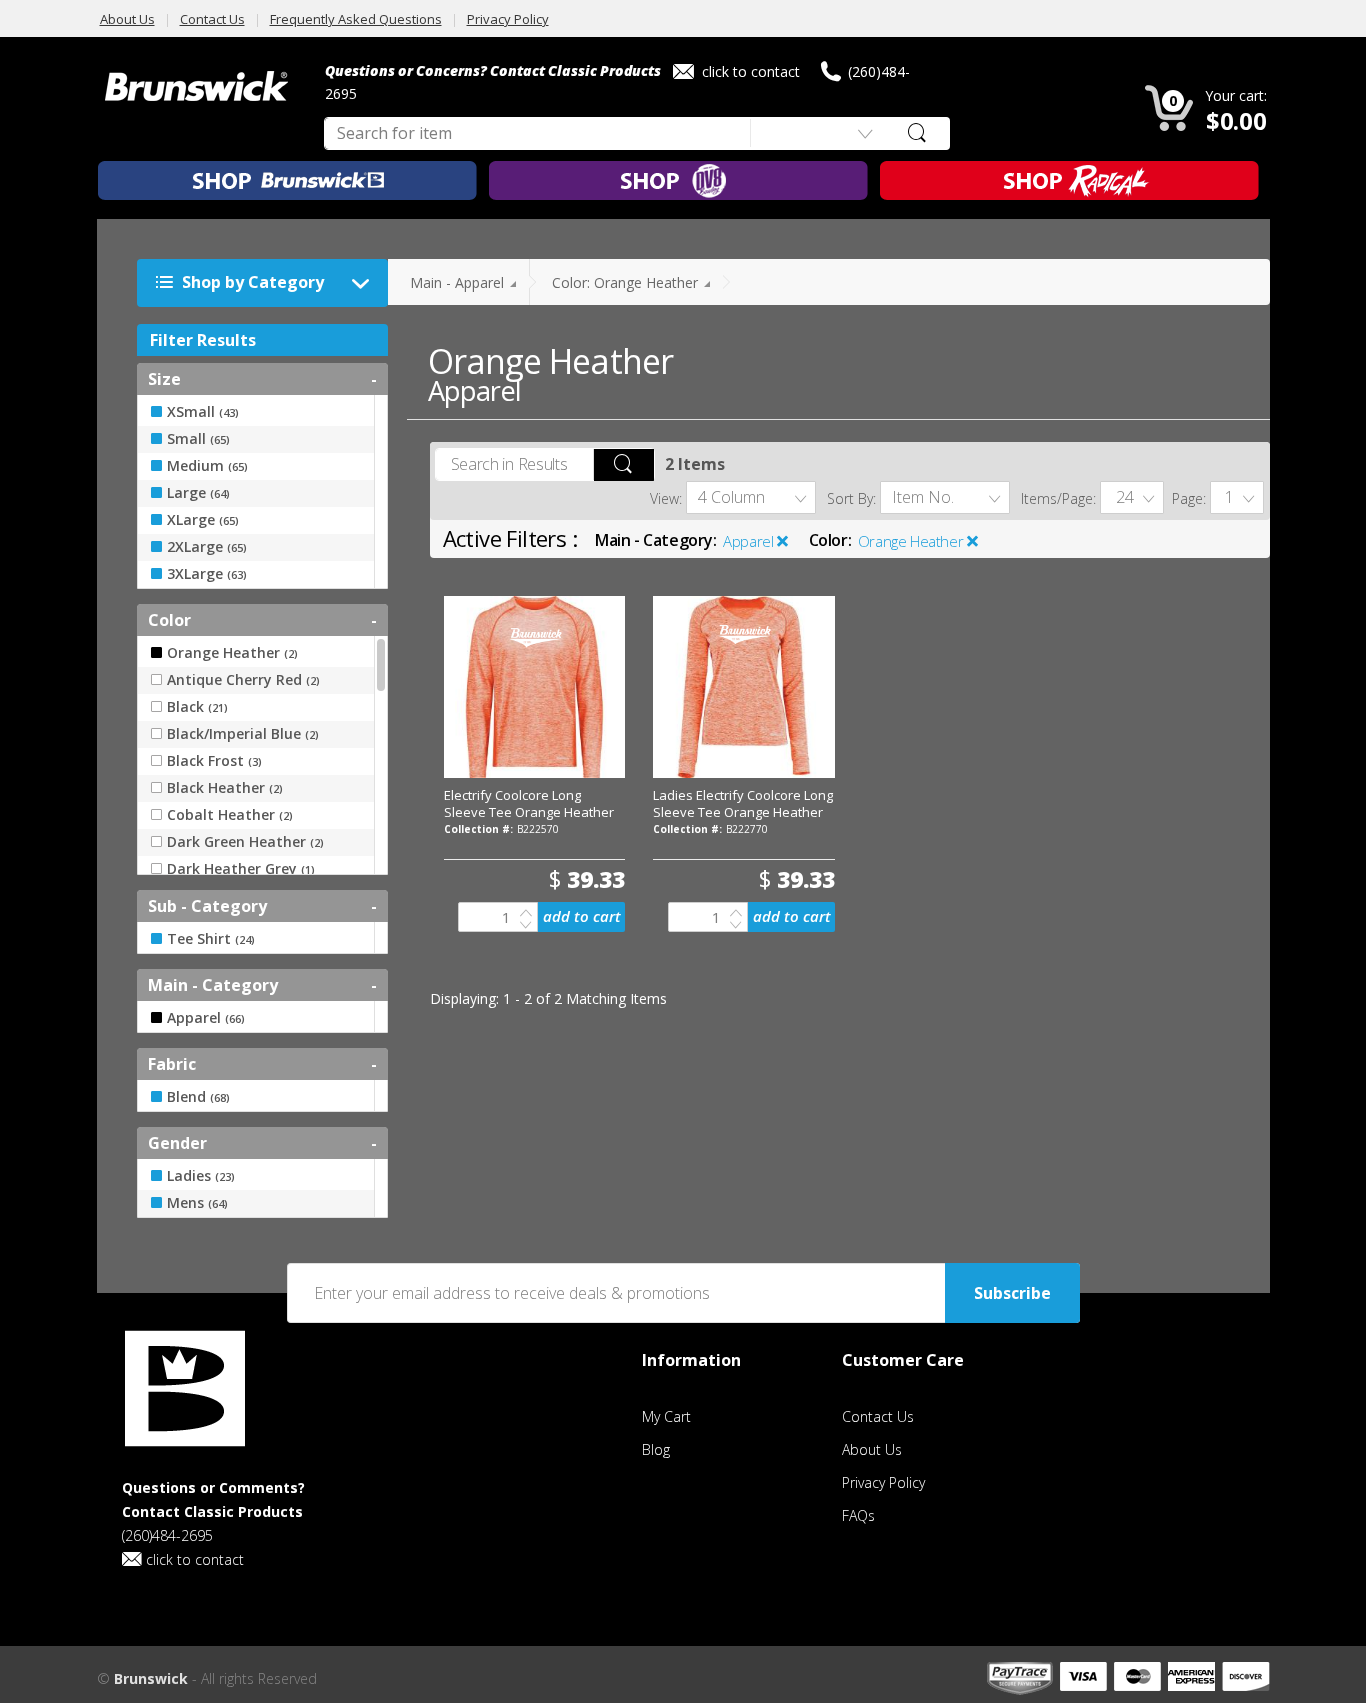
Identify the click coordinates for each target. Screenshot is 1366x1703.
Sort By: (851, 498)
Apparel (748, 541)
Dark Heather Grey (241, 869)
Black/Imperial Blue (243, 734)
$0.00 (1236, 120)
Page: (1189, 498)
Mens (197, 1203)
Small (198, 439)
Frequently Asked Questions (356, 19)
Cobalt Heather (230, 815)
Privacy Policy (508, 19)
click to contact (749, 71)
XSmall (203, 412)
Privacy (883, 1482)
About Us (127, 19)
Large (198, 493)
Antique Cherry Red (243, 680)
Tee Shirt (211, 939)
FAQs (858, 1515)
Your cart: (1236, 95)
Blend (198, 1097)
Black (197, 707)
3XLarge (207, 574)
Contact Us (212, 19)
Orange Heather (910, 541)
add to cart (582, 916)
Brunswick (151, 1678)
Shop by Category (251, 282)
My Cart (666, 1416)
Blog (656, 1449)
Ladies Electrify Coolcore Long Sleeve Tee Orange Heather (743, 803)
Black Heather (225, 788)
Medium (207, 466)
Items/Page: (1058, 498)
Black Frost (214, 761)
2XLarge (207, 547)
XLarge (203, 520)
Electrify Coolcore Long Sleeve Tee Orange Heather (529, 803)
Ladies (201, 1176)
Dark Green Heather (245, 842)
